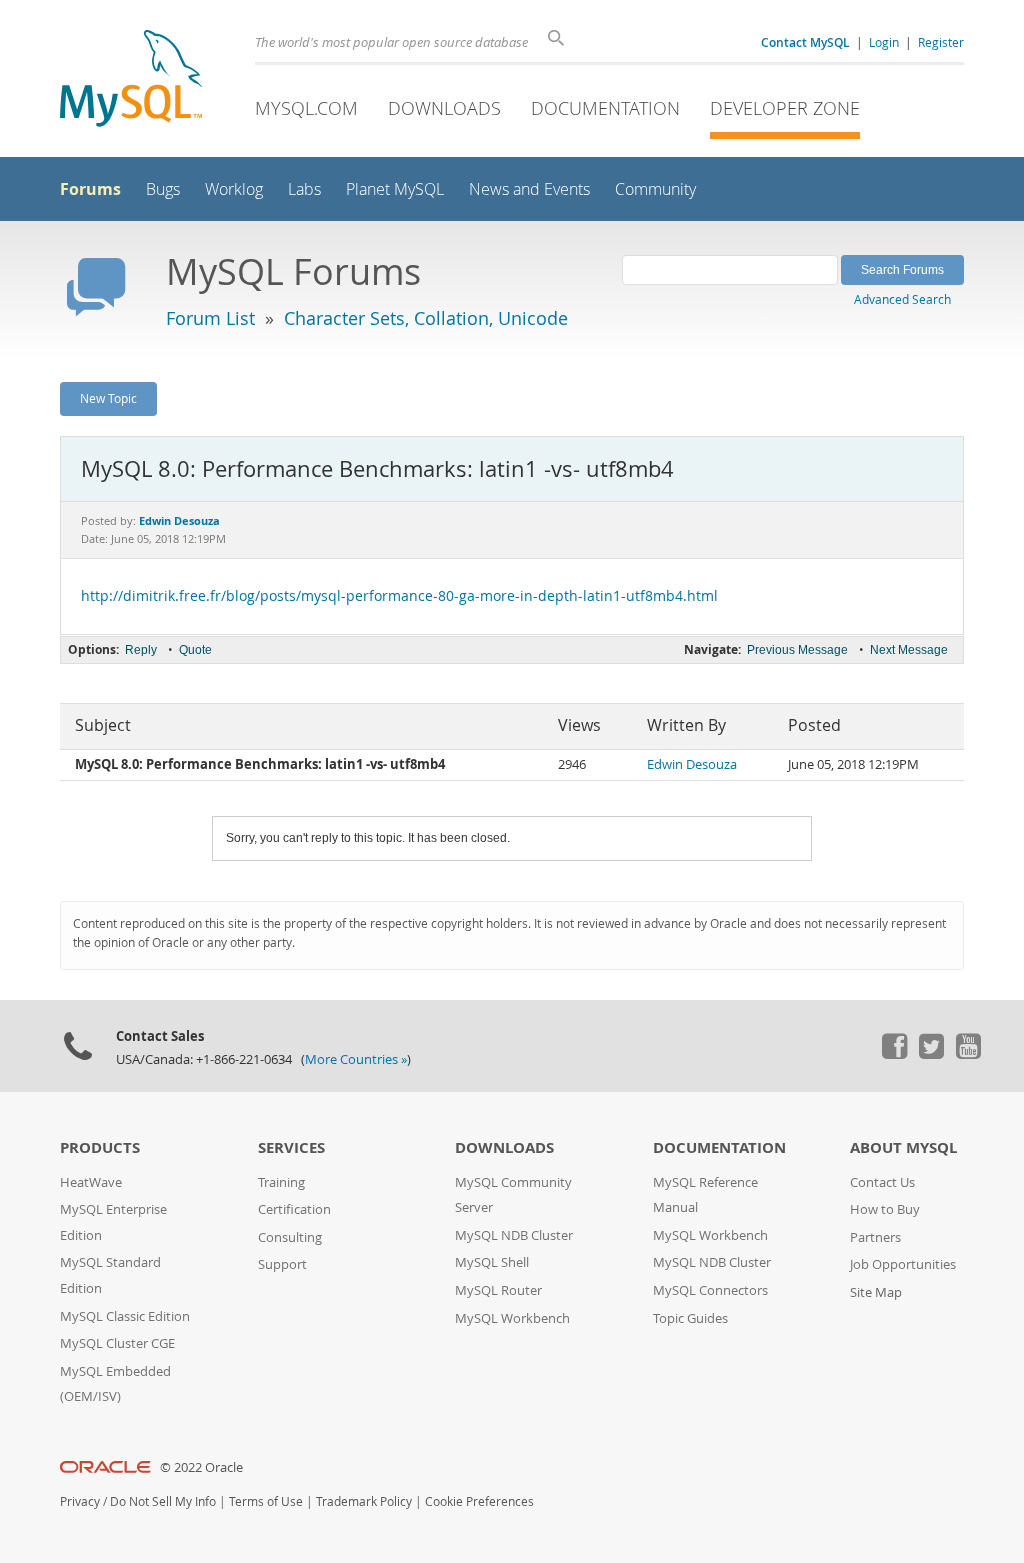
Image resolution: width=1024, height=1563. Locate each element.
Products (100, 1147)
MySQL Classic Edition (125, 1316)
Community (655, 189)
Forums (90, 189)
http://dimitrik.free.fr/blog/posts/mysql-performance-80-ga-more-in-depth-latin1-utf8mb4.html (399, 596)
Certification (294, 1209)
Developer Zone (785, 108)
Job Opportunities (903, 1264)
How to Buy (885, 1209)
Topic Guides (690, 1318)
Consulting (290, 1237)
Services (291, 1147)
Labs (304, 189)
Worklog (234, 189)
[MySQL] (131, 80)
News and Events (529, 189)
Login (884, 42)
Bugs (163, 189)
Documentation (605, 108)
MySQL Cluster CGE (117, 1343)
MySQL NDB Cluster (514, 1235)
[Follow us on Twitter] (931, 1054)
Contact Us (882, 1182)
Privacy (80, 1501)
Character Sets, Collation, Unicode (426, 318)
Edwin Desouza (692, 764)
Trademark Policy (364, 1501)
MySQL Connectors (710, 1290)
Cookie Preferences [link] (479, 1501)
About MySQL (903, 1147)
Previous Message (797, 650)
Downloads (444, 108)
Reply (141, 650)
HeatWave (91, 1182)
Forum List (210, 318)
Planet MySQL (395, 189)
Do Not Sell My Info (163, 1501)
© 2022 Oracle (201, 1467)
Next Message (909, 650)
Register (941, 42)
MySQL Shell (492, 1262)
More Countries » (356, 1059)
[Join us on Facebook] (894, 1054)
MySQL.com (306, 108)
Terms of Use (266, 1501)
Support (282, 1264)
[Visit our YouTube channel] (968, 1054)
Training (281, 1182)
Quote (195, 650)
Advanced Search (902, 299)
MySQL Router (498, 1290)
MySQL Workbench (512, 1318)
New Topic (108, 398)
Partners (875, 1237)
